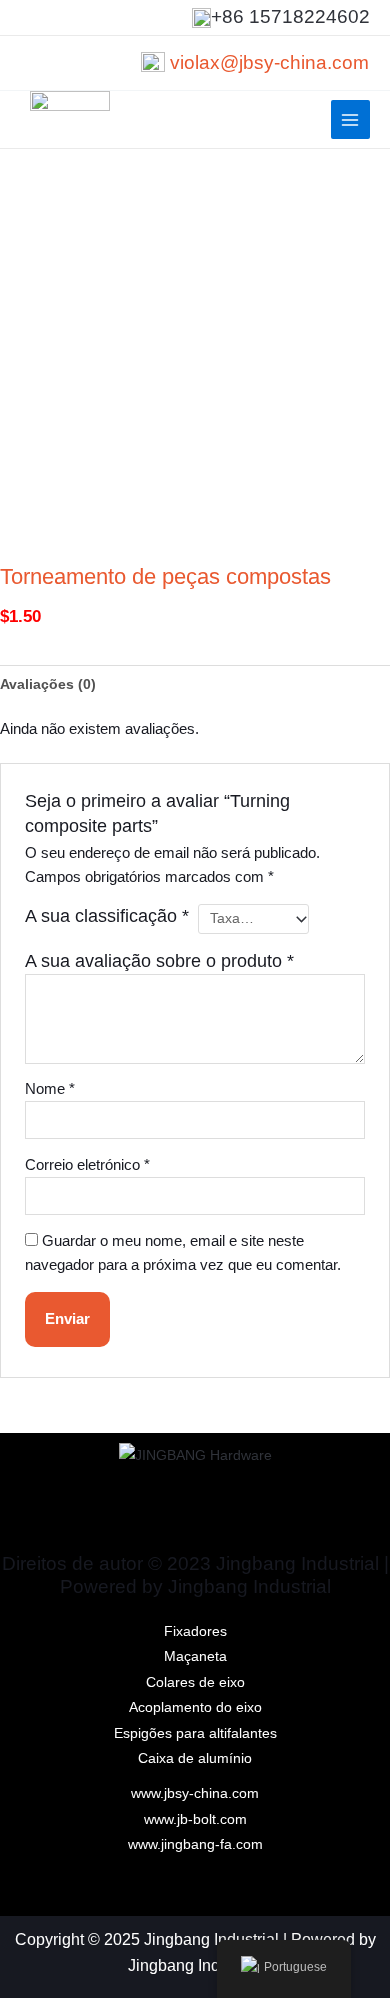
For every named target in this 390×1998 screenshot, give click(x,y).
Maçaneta (195, 1656)
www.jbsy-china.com (195, 1793)
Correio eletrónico (87, 1165)
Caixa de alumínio (195, 1758)
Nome (50, 1089)
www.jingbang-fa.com (195, 1844)
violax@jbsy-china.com (269, 62)
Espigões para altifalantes (195, 1733)
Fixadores (195, 1631)
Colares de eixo (195, 1682)
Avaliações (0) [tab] (48, 684)
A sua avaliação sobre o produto (159, 961)
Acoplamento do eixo (195, 1707)
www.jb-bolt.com (195, 1819)
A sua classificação (107, 916)
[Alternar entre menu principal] (350, 119)
